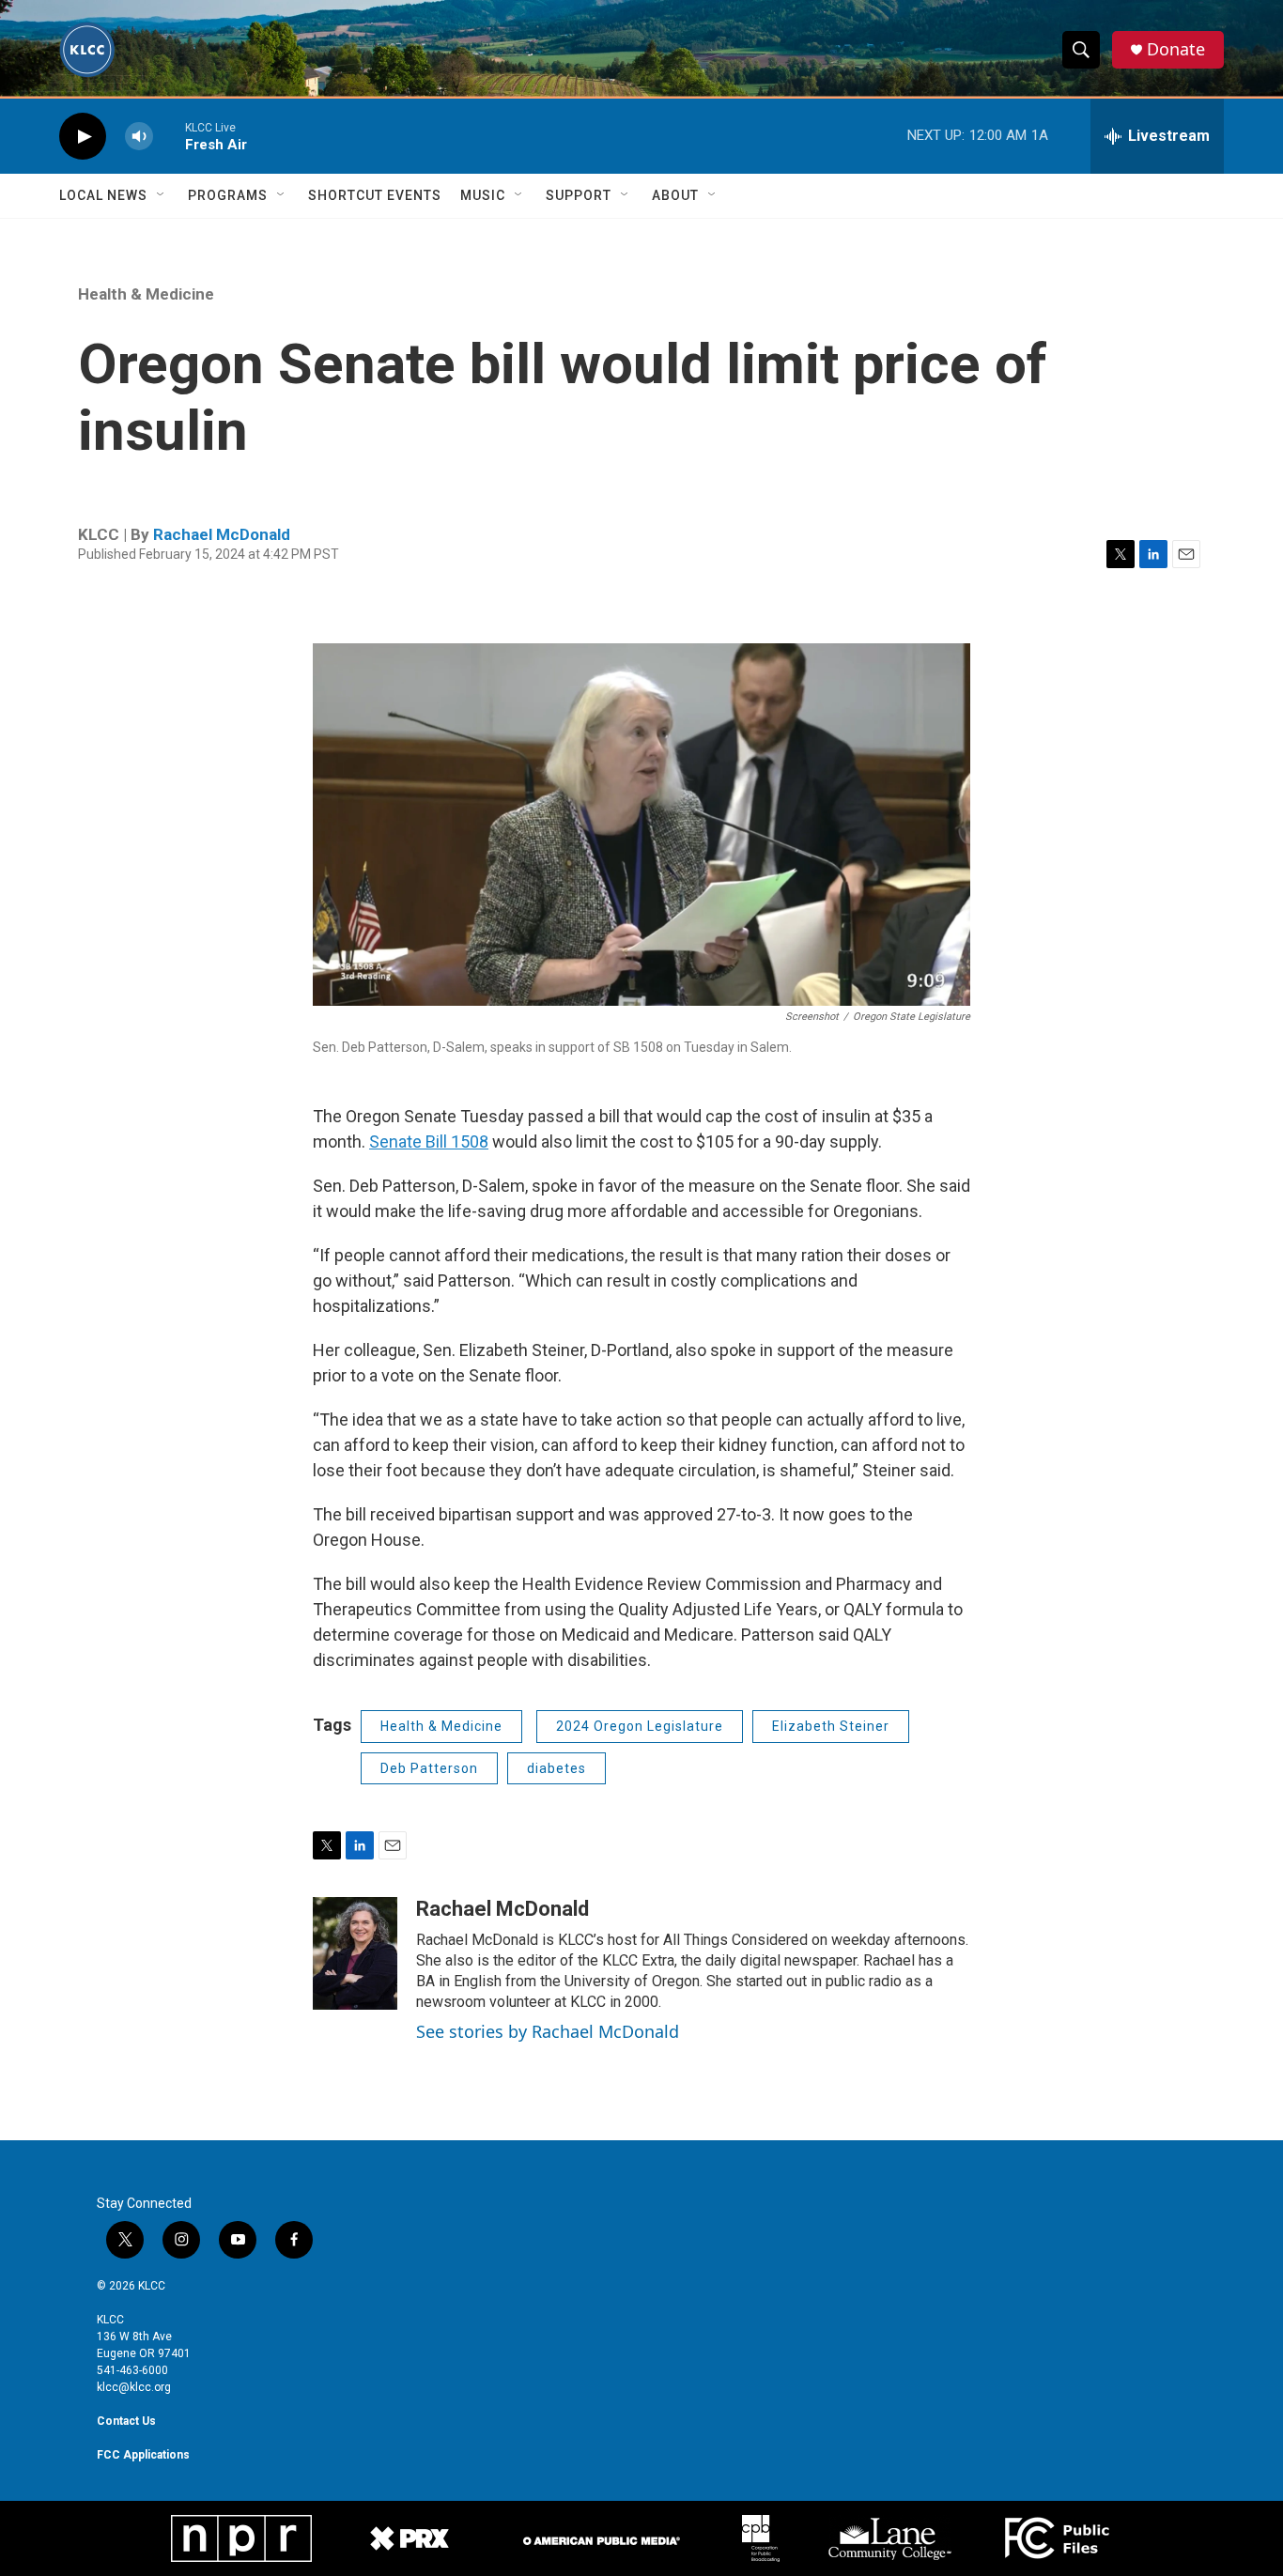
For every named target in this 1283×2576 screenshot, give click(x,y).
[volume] (139, 137)
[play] (83, 137)
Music (483, 195)
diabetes (556, 1768)
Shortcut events (375, 195)
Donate (1176, 49)
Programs (228, 195)
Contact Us (126, 2421)
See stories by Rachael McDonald (548, 2031)
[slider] (169, 136)
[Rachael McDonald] (355, 1953)
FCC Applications (143, 2455)
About (675, 195)
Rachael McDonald (222, 534)
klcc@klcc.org (134, 2387)
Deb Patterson (429, 1768)
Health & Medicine (146, 294)
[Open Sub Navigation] (162, 195)
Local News (103, 195)
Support (579, 195)
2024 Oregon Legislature (640, 1726)
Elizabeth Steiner (831, 1726)
